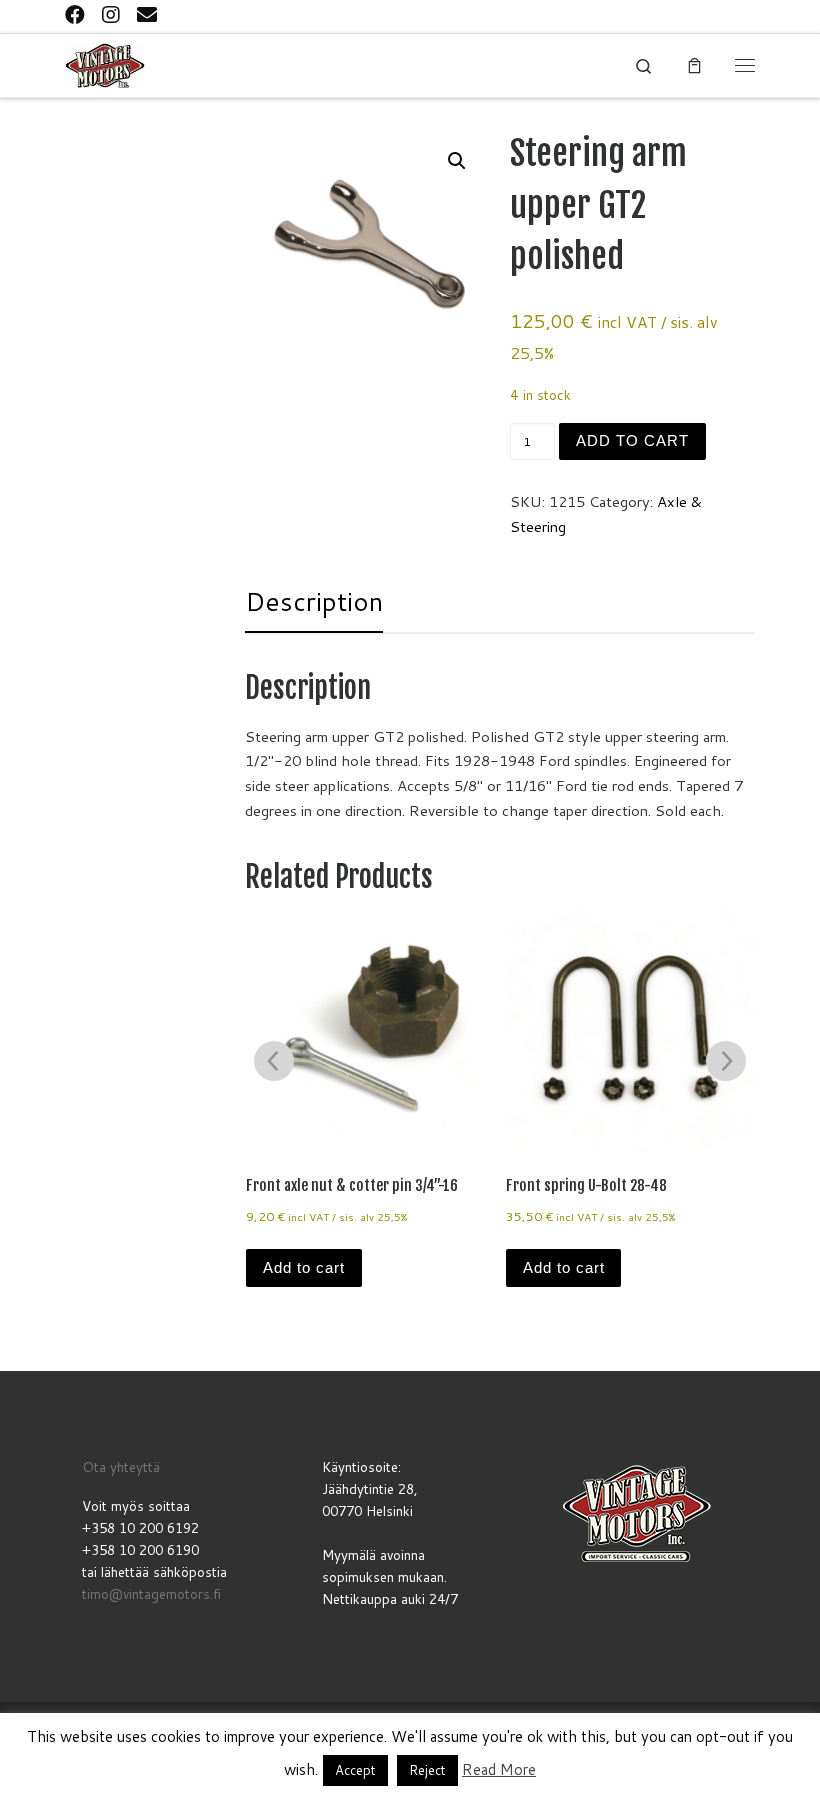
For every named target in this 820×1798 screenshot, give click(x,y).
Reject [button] (427, 1770)
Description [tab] (314, 601)
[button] (457, 161)
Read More (499, 1769)
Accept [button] (355, 1770)
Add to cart (632, 441)
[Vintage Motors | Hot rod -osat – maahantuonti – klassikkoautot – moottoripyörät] (105, 65)
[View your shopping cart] (694, 65)
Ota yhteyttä (121, 1466)
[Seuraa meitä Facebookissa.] (75, 14)
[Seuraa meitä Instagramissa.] (111, 14)
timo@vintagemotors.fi (151, 1593)
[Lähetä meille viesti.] (147, 14)
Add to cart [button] (304, 1268)
